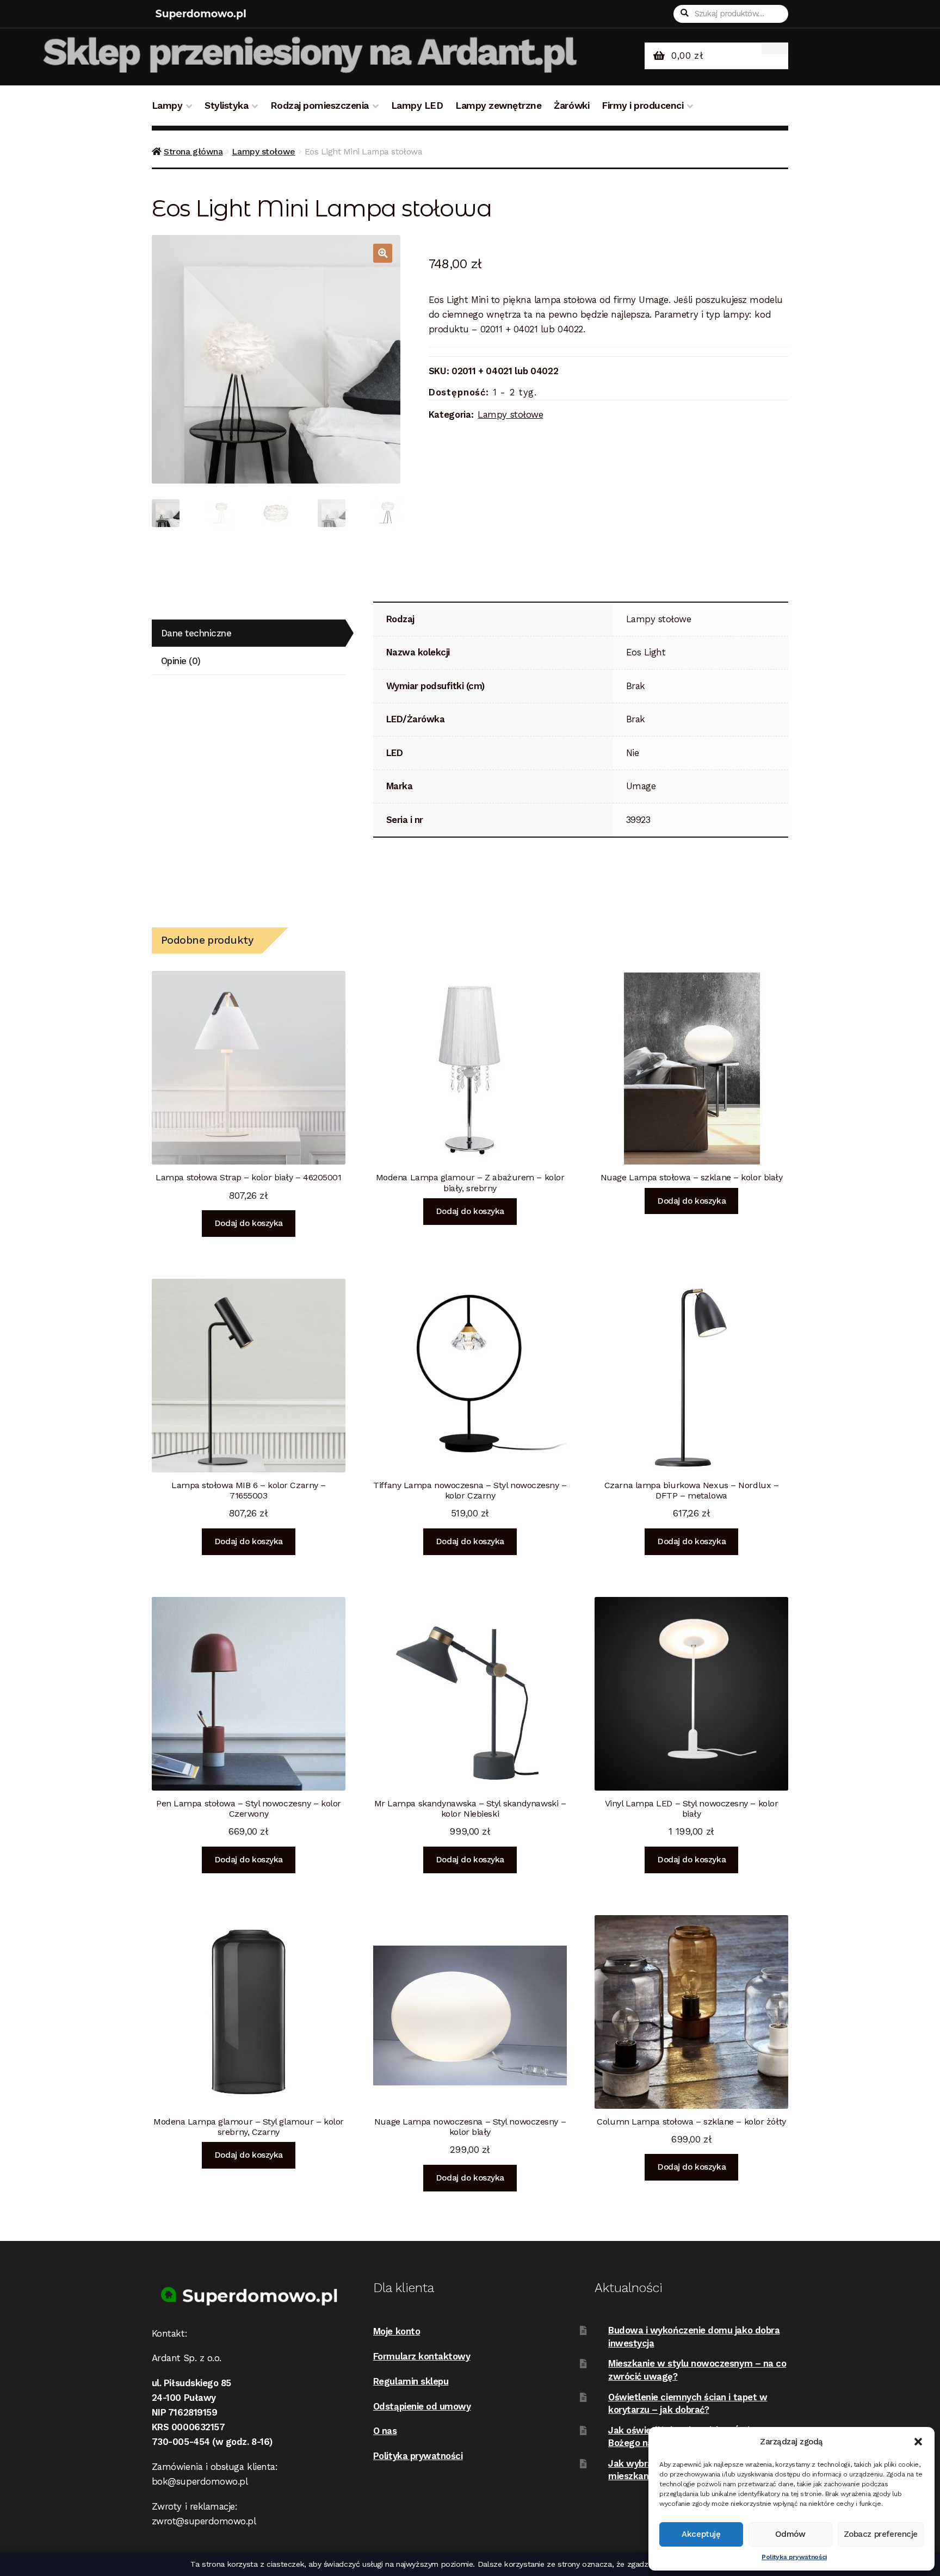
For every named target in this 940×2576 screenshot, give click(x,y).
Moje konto (397, 2331)
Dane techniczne (196, 633)
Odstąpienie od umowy (422, 2406)
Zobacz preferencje (881, 2534)
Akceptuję (701, 2534)
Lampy (167, 106)
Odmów (790, 2534)
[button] (918, 2442)
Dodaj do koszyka (249, 1223)
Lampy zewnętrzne (498, 106)
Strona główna (193, 151)
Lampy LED (417, 106)
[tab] (249, 633)
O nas (385, 2431)
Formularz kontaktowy (422, 2356)
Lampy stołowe (263, 151)
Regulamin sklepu (411, 2381)
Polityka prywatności (794, 2557)
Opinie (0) (181, 661)
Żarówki (571, 106)
